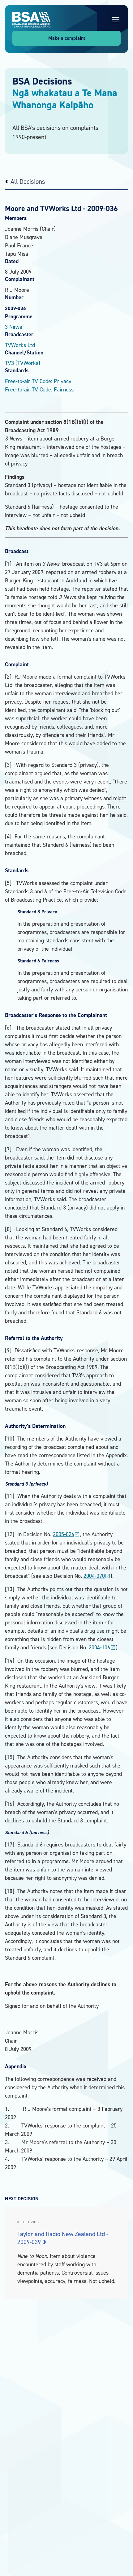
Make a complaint (67, 38)
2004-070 (97, 1576)
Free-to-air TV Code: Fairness (39, 389)
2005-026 (66, 1534)
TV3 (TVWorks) (23, 363)
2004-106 (102, 1647)
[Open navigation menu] (116, 20)
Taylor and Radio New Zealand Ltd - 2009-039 (63, 2238)
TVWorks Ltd (20, 345)
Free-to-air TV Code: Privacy (38, 381)
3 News (13, 327)
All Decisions (28, 182)
